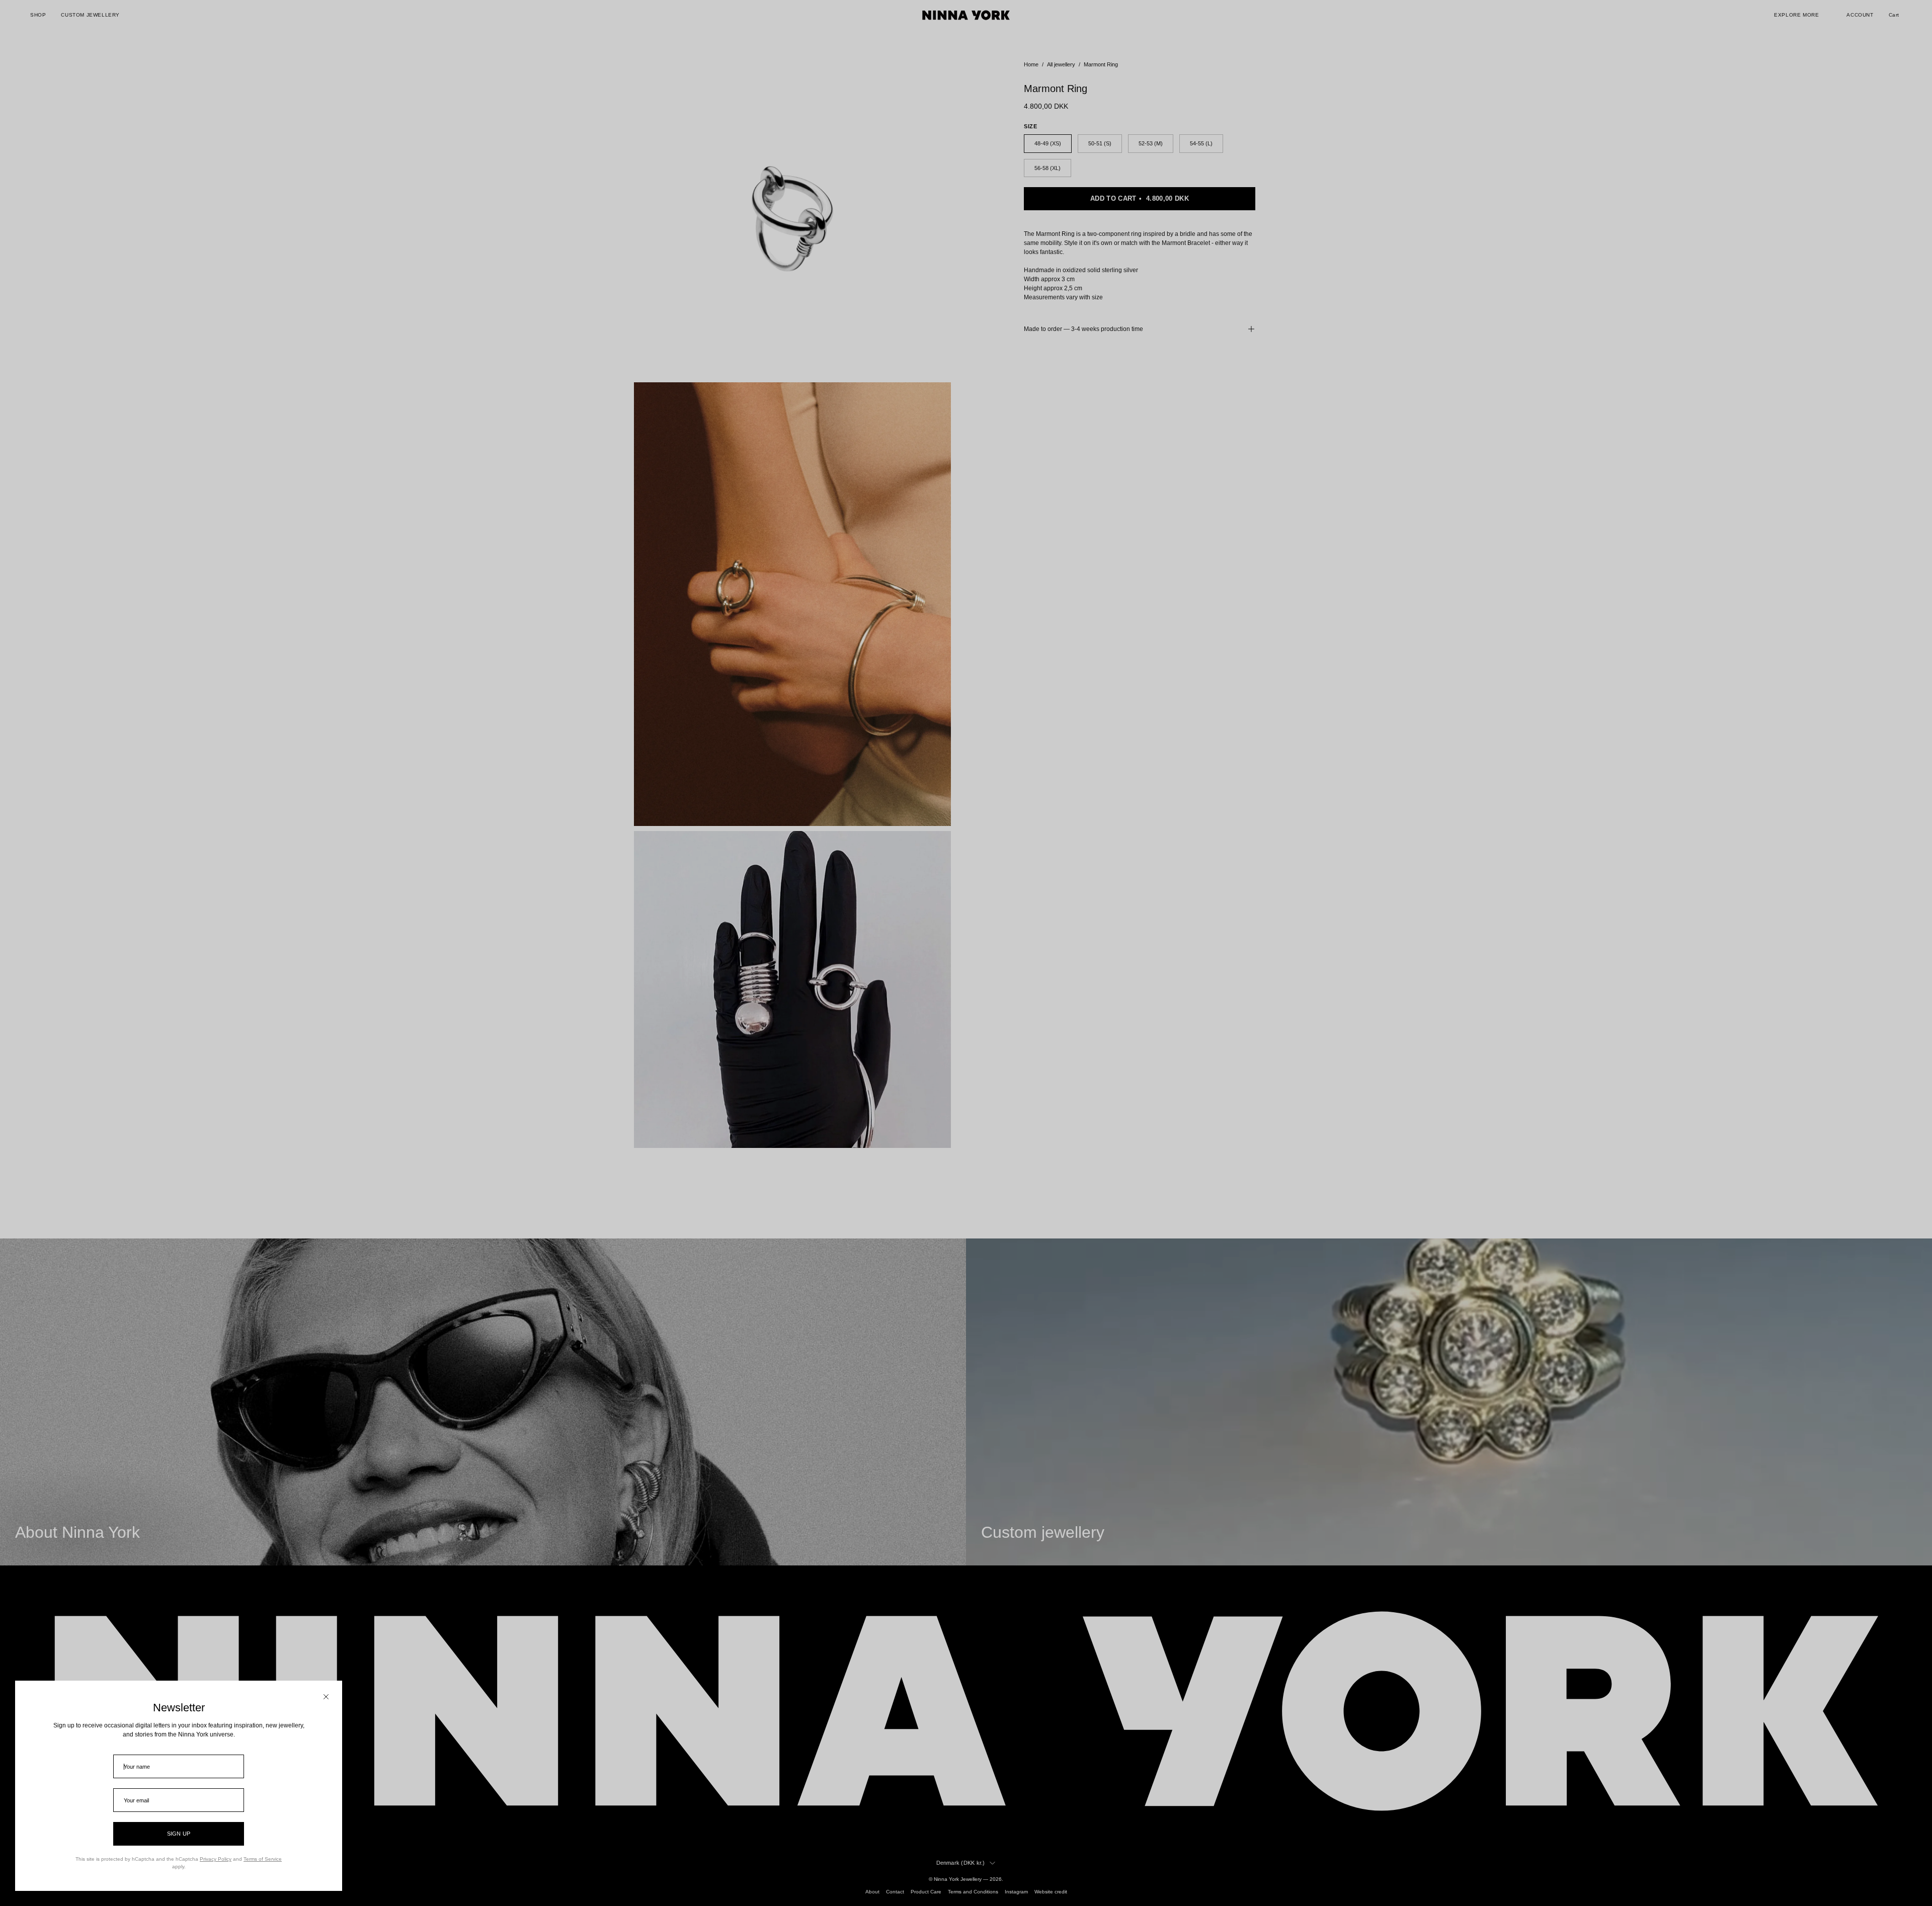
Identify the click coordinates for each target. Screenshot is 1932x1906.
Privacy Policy (216, 1859)
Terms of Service (263, 1859)
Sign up (179, 1834)
